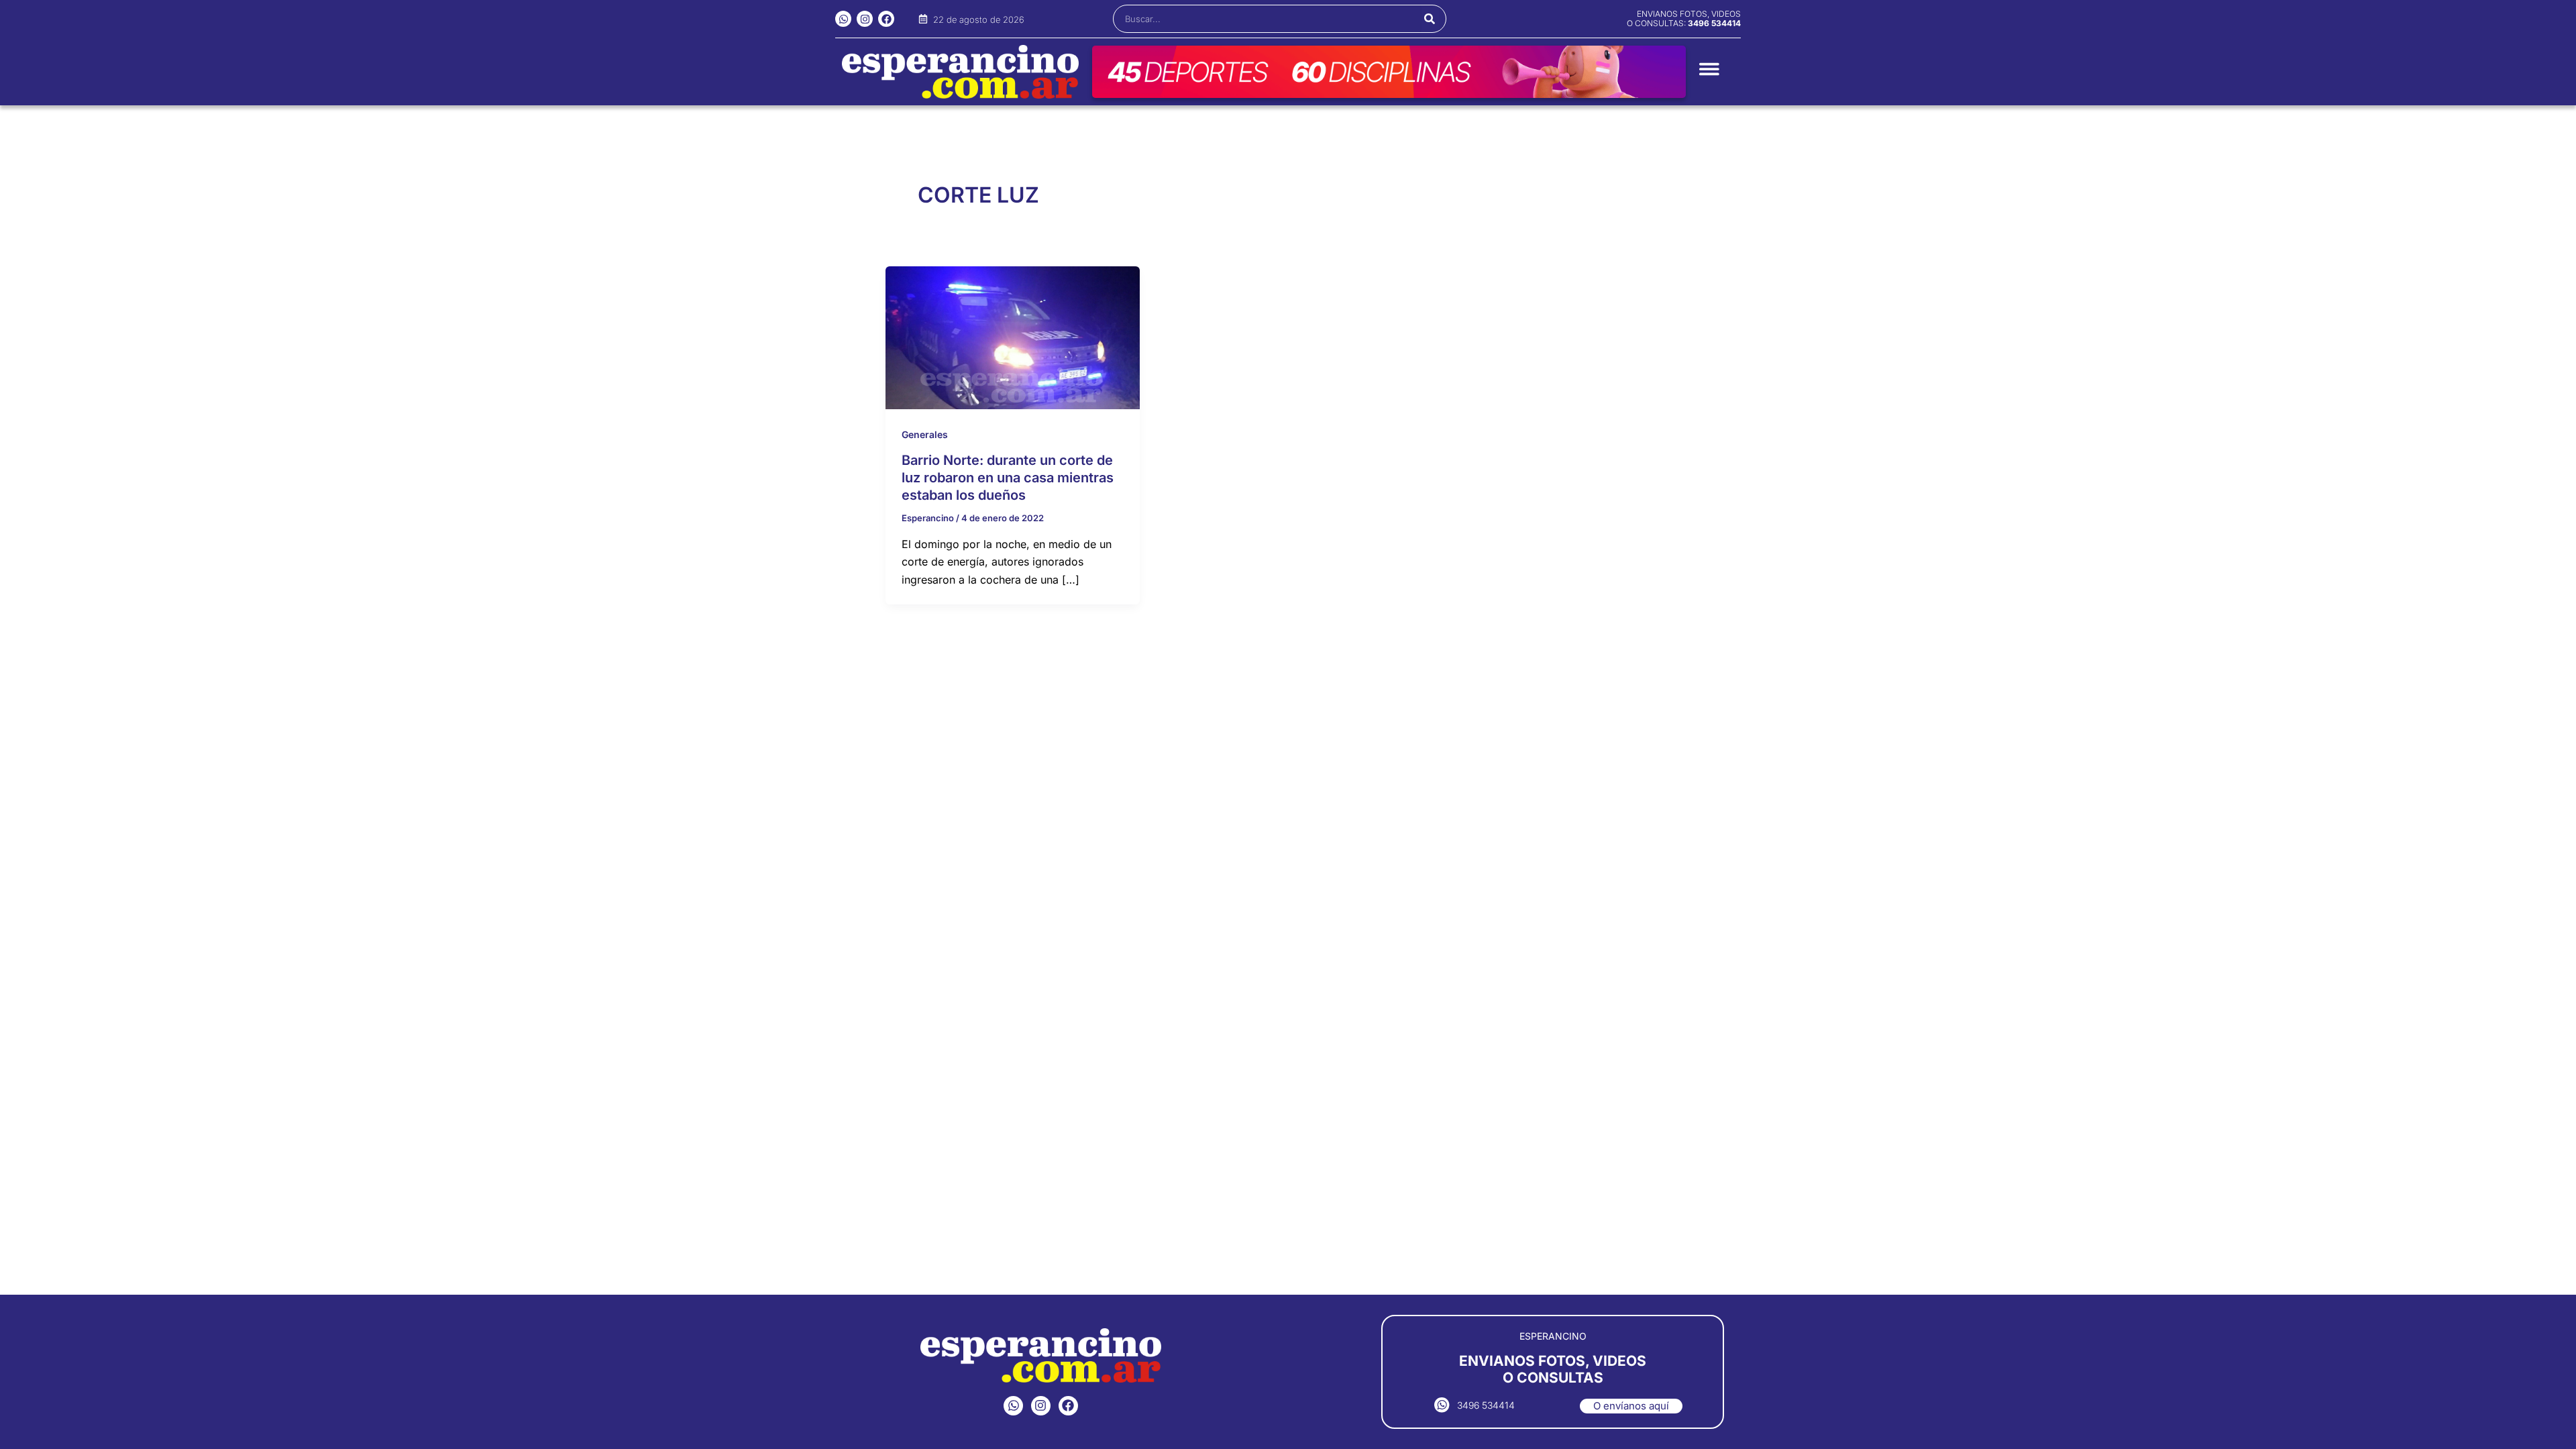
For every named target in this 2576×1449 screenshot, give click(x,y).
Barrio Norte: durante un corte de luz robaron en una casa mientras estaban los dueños (1008, 478)
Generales (925, 434)
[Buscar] (1430, 19)
